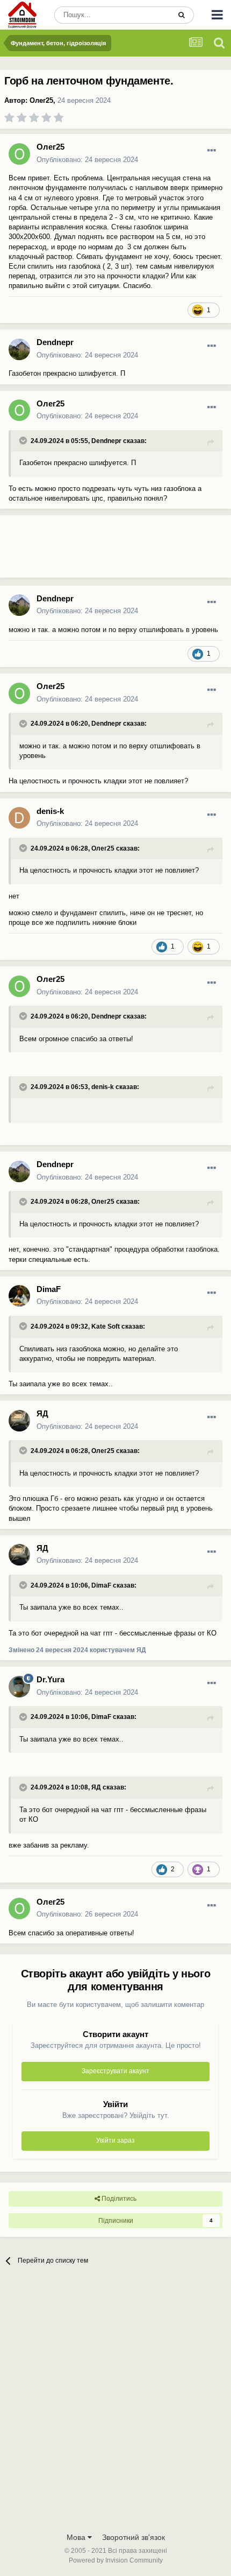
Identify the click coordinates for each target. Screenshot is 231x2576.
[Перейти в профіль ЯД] (19, 1421)
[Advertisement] (86, 551)
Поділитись (118, 2199)
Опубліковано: (87, 160)
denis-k (50, 811)
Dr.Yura (50, 1679)
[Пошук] (182, 15)
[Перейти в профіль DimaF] (19, 1296)
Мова (77, 2537)
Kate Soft (106, 1326)
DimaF (49, 1289)
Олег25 (41, 100)
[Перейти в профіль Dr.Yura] (19, 1687)
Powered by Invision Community (116, 2560)
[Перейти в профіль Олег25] (19, 154)
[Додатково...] (212, 151)
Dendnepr (55, 342)
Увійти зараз (115, 2140)
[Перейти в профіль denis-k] (19, 818)
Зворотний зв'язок (133, 2537)
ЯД (42, 1413)
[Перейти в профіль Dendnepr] (19, 349)
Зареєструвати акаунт (115, 2071)
